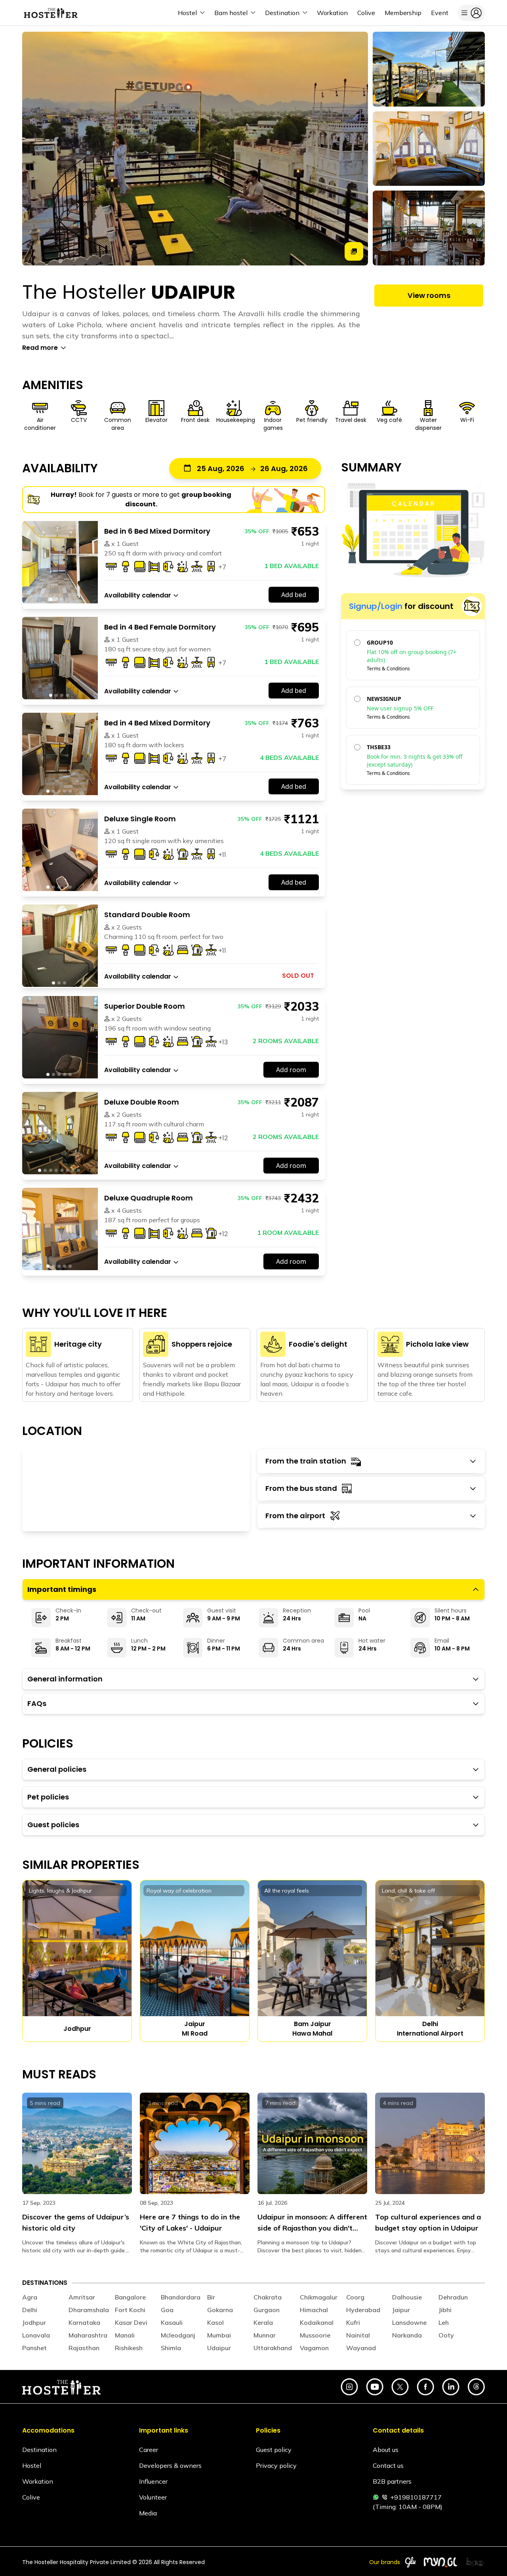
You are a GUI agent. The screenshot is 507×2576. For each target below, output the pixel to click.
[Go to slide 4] (67, 599)
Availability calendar (138, 595)
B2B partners (392, 2481)
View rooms (429, 295)
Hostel (32, 2465)
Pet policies (48, 1797)
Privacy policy (276, 2465)
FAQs (37, 1703)
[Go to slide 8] (78, 1170)
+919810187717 (416, 2497)
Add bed (294, 595)
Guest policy (274, 2450)
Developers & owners (170, 2465)
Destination (39, 2450)
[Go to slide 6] (67, 1170)
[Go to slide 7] (73, 1170)
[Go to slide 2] (56, 599)
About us (386, 2450)
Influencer (153, 2481)
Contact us (388, 2465)
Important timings (62, 1589)
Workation (38, 2481)
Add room (291, 1070)
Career (149, 2450)
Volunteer (153, 2497)
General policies (57, 1769)
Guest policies (53, 1825)
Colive (31, 2497)
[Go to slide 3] (62, 599)
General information (65, 1679)
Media (148, 2513)
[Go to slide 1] (51, 599)
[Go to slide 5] (70, 791)
